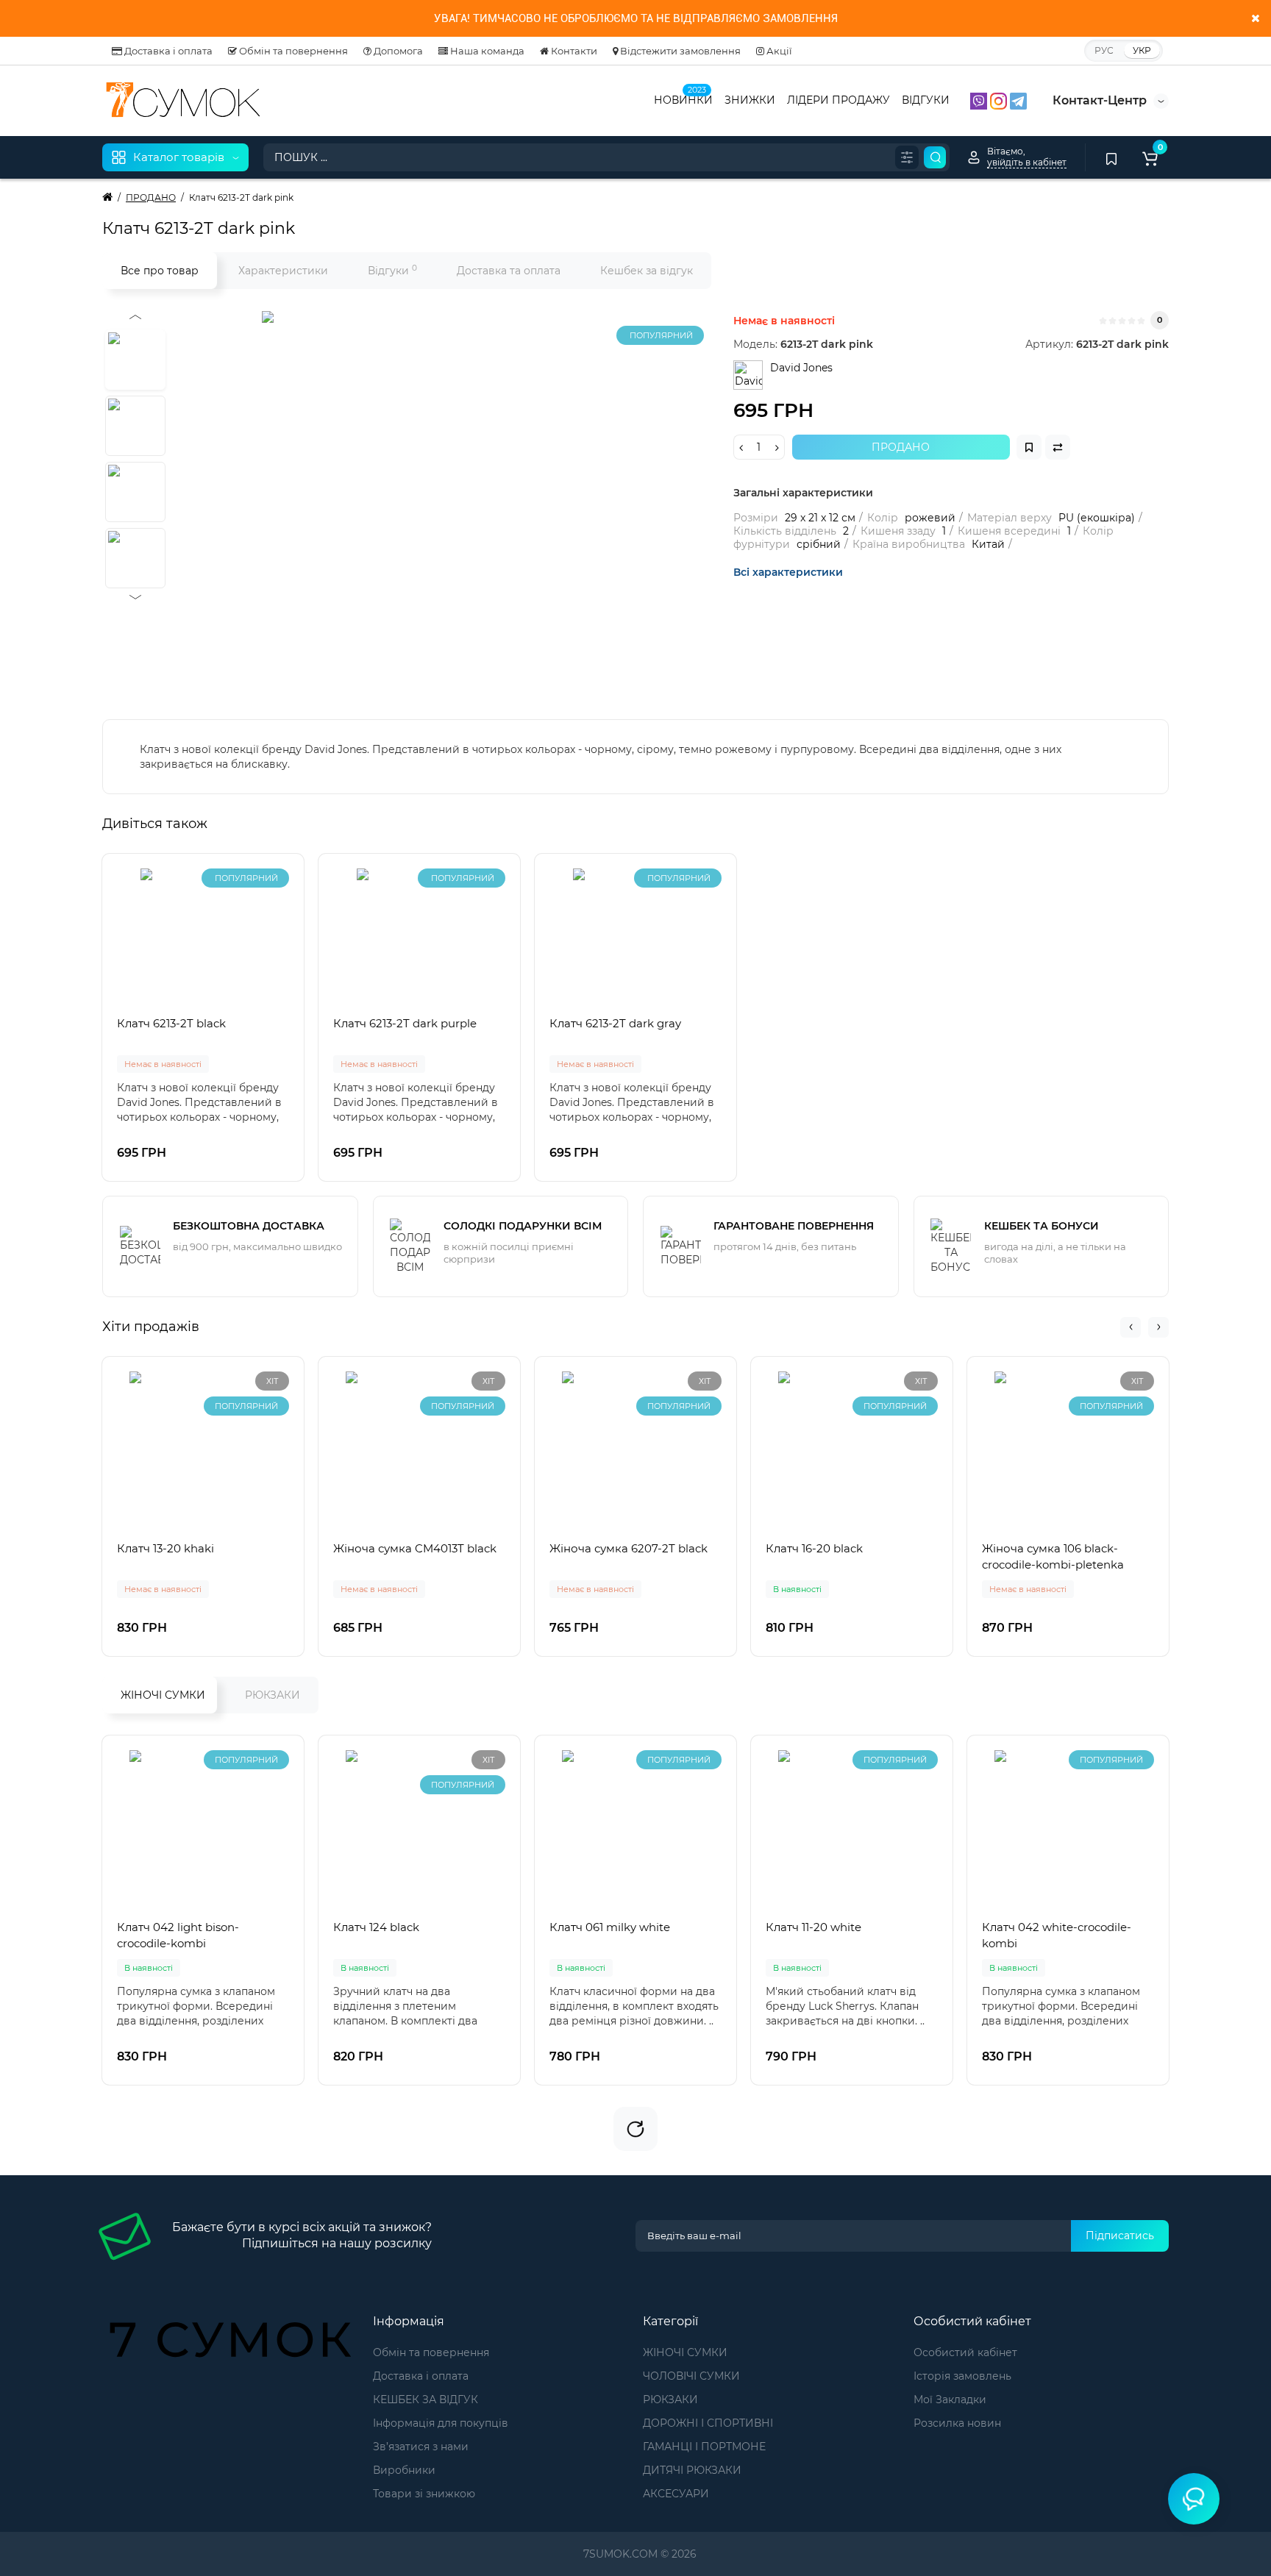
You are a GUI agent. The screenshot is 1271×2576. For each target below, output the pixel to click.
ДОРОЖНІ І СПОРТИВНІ (708, 2423)
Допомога (397, 51)
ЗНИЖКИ (750, 100)
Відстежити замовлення (679, 51)
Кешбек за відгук (647, 271)
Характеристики (283, 271)
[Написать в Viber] (980, 100)
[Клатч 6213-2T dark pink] (446, 495)
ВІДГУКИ (926, 100)
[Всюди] (907, 157)
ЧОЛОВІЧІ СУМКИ (691, 2376)
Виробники (404, 2470)
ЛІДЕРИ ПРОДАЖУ (839, 100)
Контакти (573, 51)
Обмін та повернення (292, 51)
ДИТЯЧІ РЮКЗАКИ (692, 2470)
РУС (1104, 50)
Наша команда (486, 51)
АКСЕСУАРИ (676, 2494)
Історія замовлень (962, 2376)
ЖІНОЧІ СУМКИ (163, 1695)
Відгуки (392, 270)
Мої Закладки (950, 2400)
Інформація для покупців (441, 2423)
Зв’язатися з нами (421, 2447)
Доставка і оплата (167, 51)
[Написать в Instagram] (1000, 100)
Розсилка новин (957, 2423)
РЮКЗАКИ (273, 1695)
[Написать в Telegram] (1018, 100)
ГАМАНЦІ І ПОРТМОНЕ (704, 2447)
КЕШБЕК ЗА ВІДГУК (426, 2400)
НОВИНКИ (683, 99)
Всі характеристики (788, 572)
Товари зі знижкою (424, 2494)
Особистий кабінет (965, 2352)
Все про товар (160, 271)
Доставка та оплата (509, 271)
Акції (778, 51)
